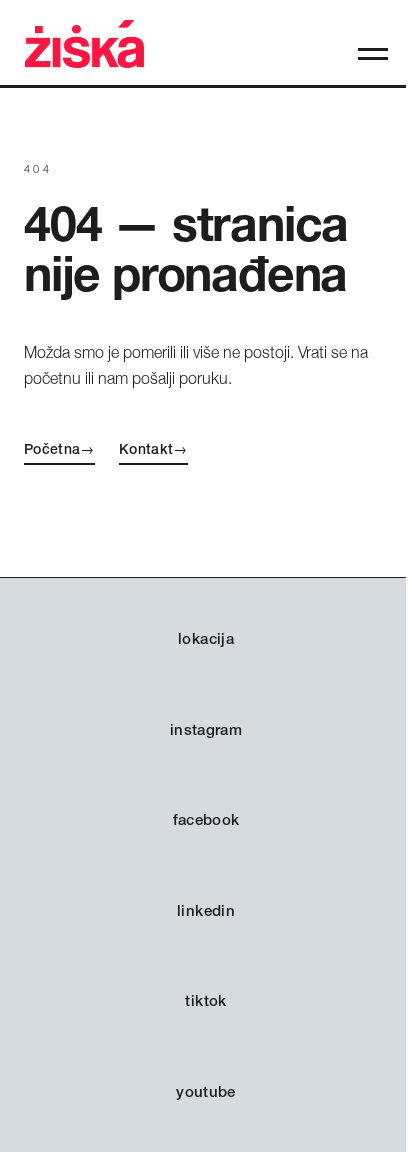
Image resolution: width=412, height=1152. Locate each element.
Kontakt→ (153, 449)
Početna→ (59, 449)
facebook (206, 819)
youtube (206, 1091)
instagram (206, 729)
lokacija (206, 638)
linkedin (206, 910)
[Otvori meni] (373, 54)
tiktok (205, 1000)
